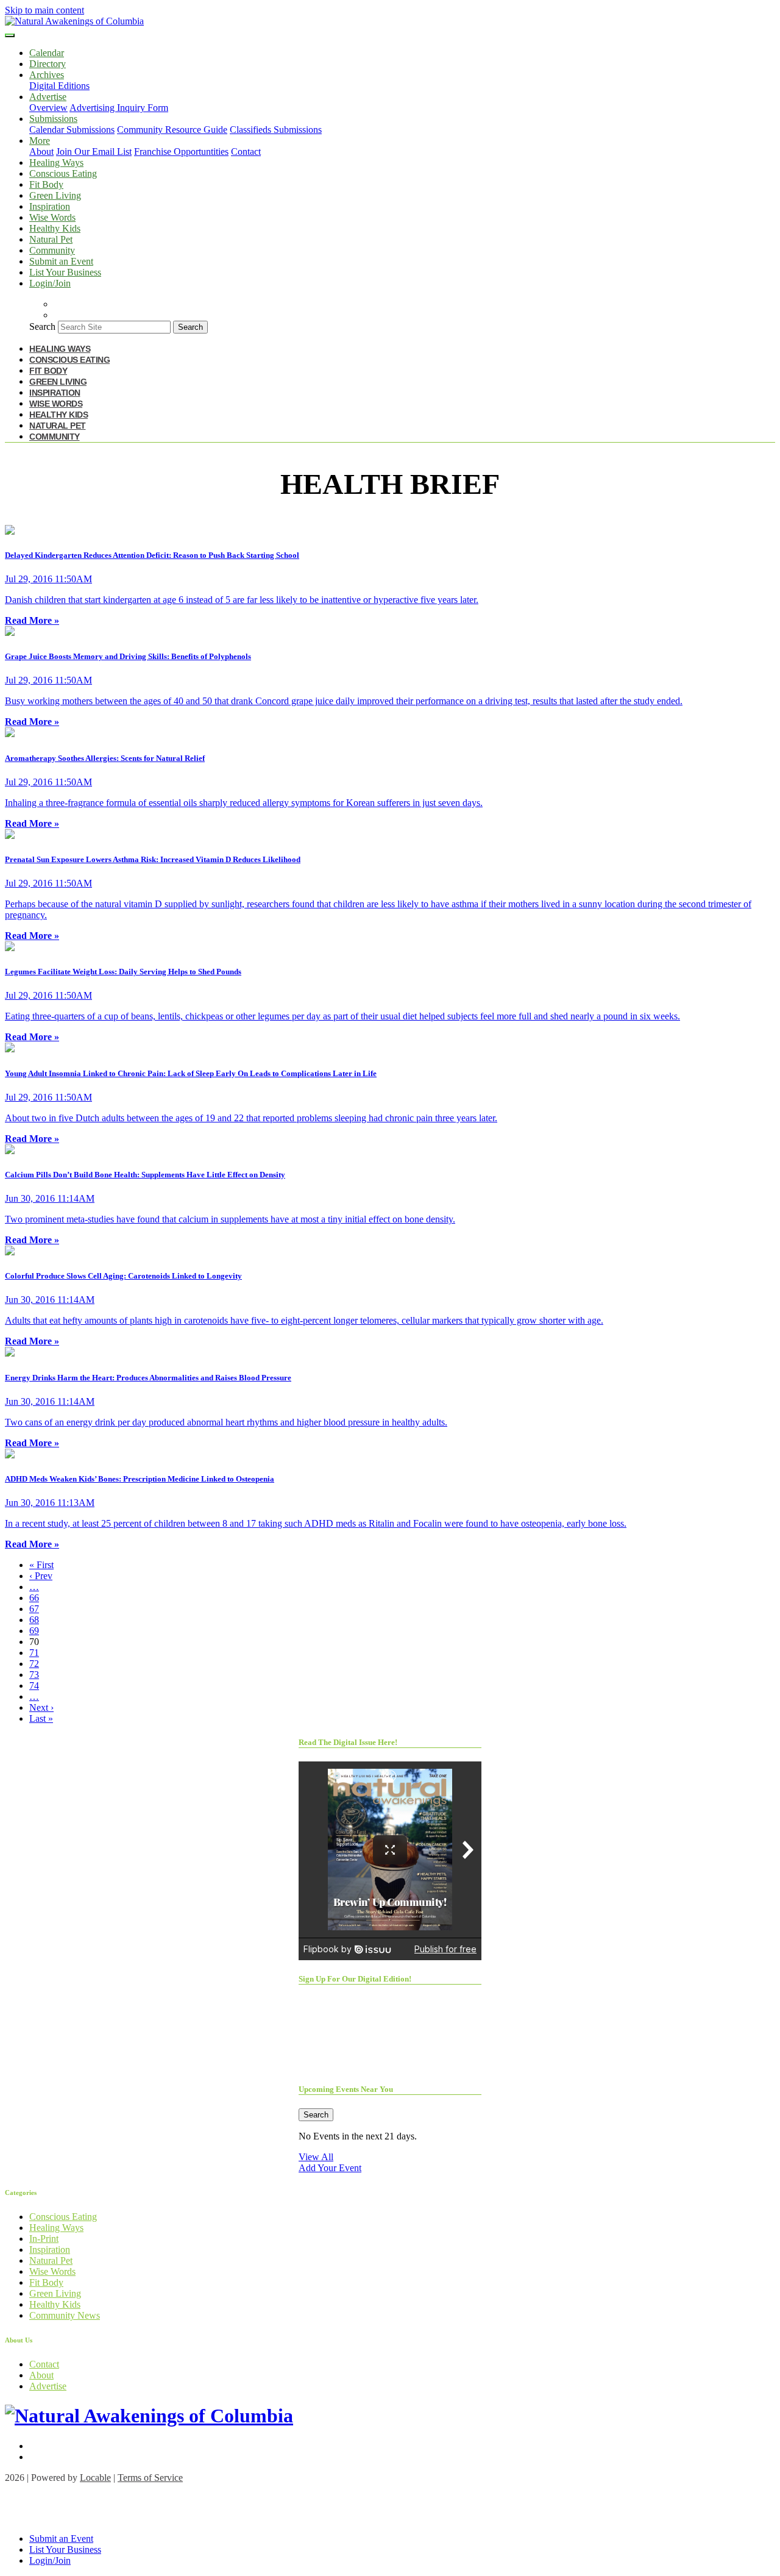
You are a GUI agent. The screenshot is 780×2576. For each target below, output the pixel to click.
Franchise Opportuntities (181, 152)
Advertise (48, 2386)
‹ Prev (41, 1576)
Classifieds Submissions (276, 130)
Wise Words (52, 217)
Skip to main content (44, 10)
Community (52, 250)
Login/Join (50, 283)
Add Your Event (330, 2168)
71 (34, 1653)
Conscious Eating (63, 173)
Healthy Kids (55, 228)
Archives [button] (47, 75)
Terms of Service (150, 2478)
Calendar (47, 53)
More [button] (40, 141)
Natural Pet (51, 239)
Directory (48, 64)
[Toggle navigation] (10, 35)
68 (34, 1620)
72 (34, 1664)
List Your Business (65, 272)
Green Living (55, 195)
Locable (95, 2478)
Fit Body (46, 184)
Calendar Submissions (72, 130)
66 (34, 1598)
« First (41, 1565)
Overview (48, 108)
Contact (246, 152)
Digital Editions (59, 86)
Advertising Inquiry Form (119, 108)
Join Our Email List (94, 152)
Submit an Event (61, 261)
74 (34, 1686)
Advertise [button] (48, 97)
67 (34, 1609)
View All (316, 2157)
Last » (41, 1718)
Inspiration (50, 206)
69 (34, 1631)
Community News (65, 2315)
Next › (41, 1707)
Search (42, 326)
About (41, 152)
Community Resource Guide (172, 130)
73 (34, 1675)
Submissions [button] (53, 119)
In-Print (44, 2239)
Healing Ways (56, 162)
